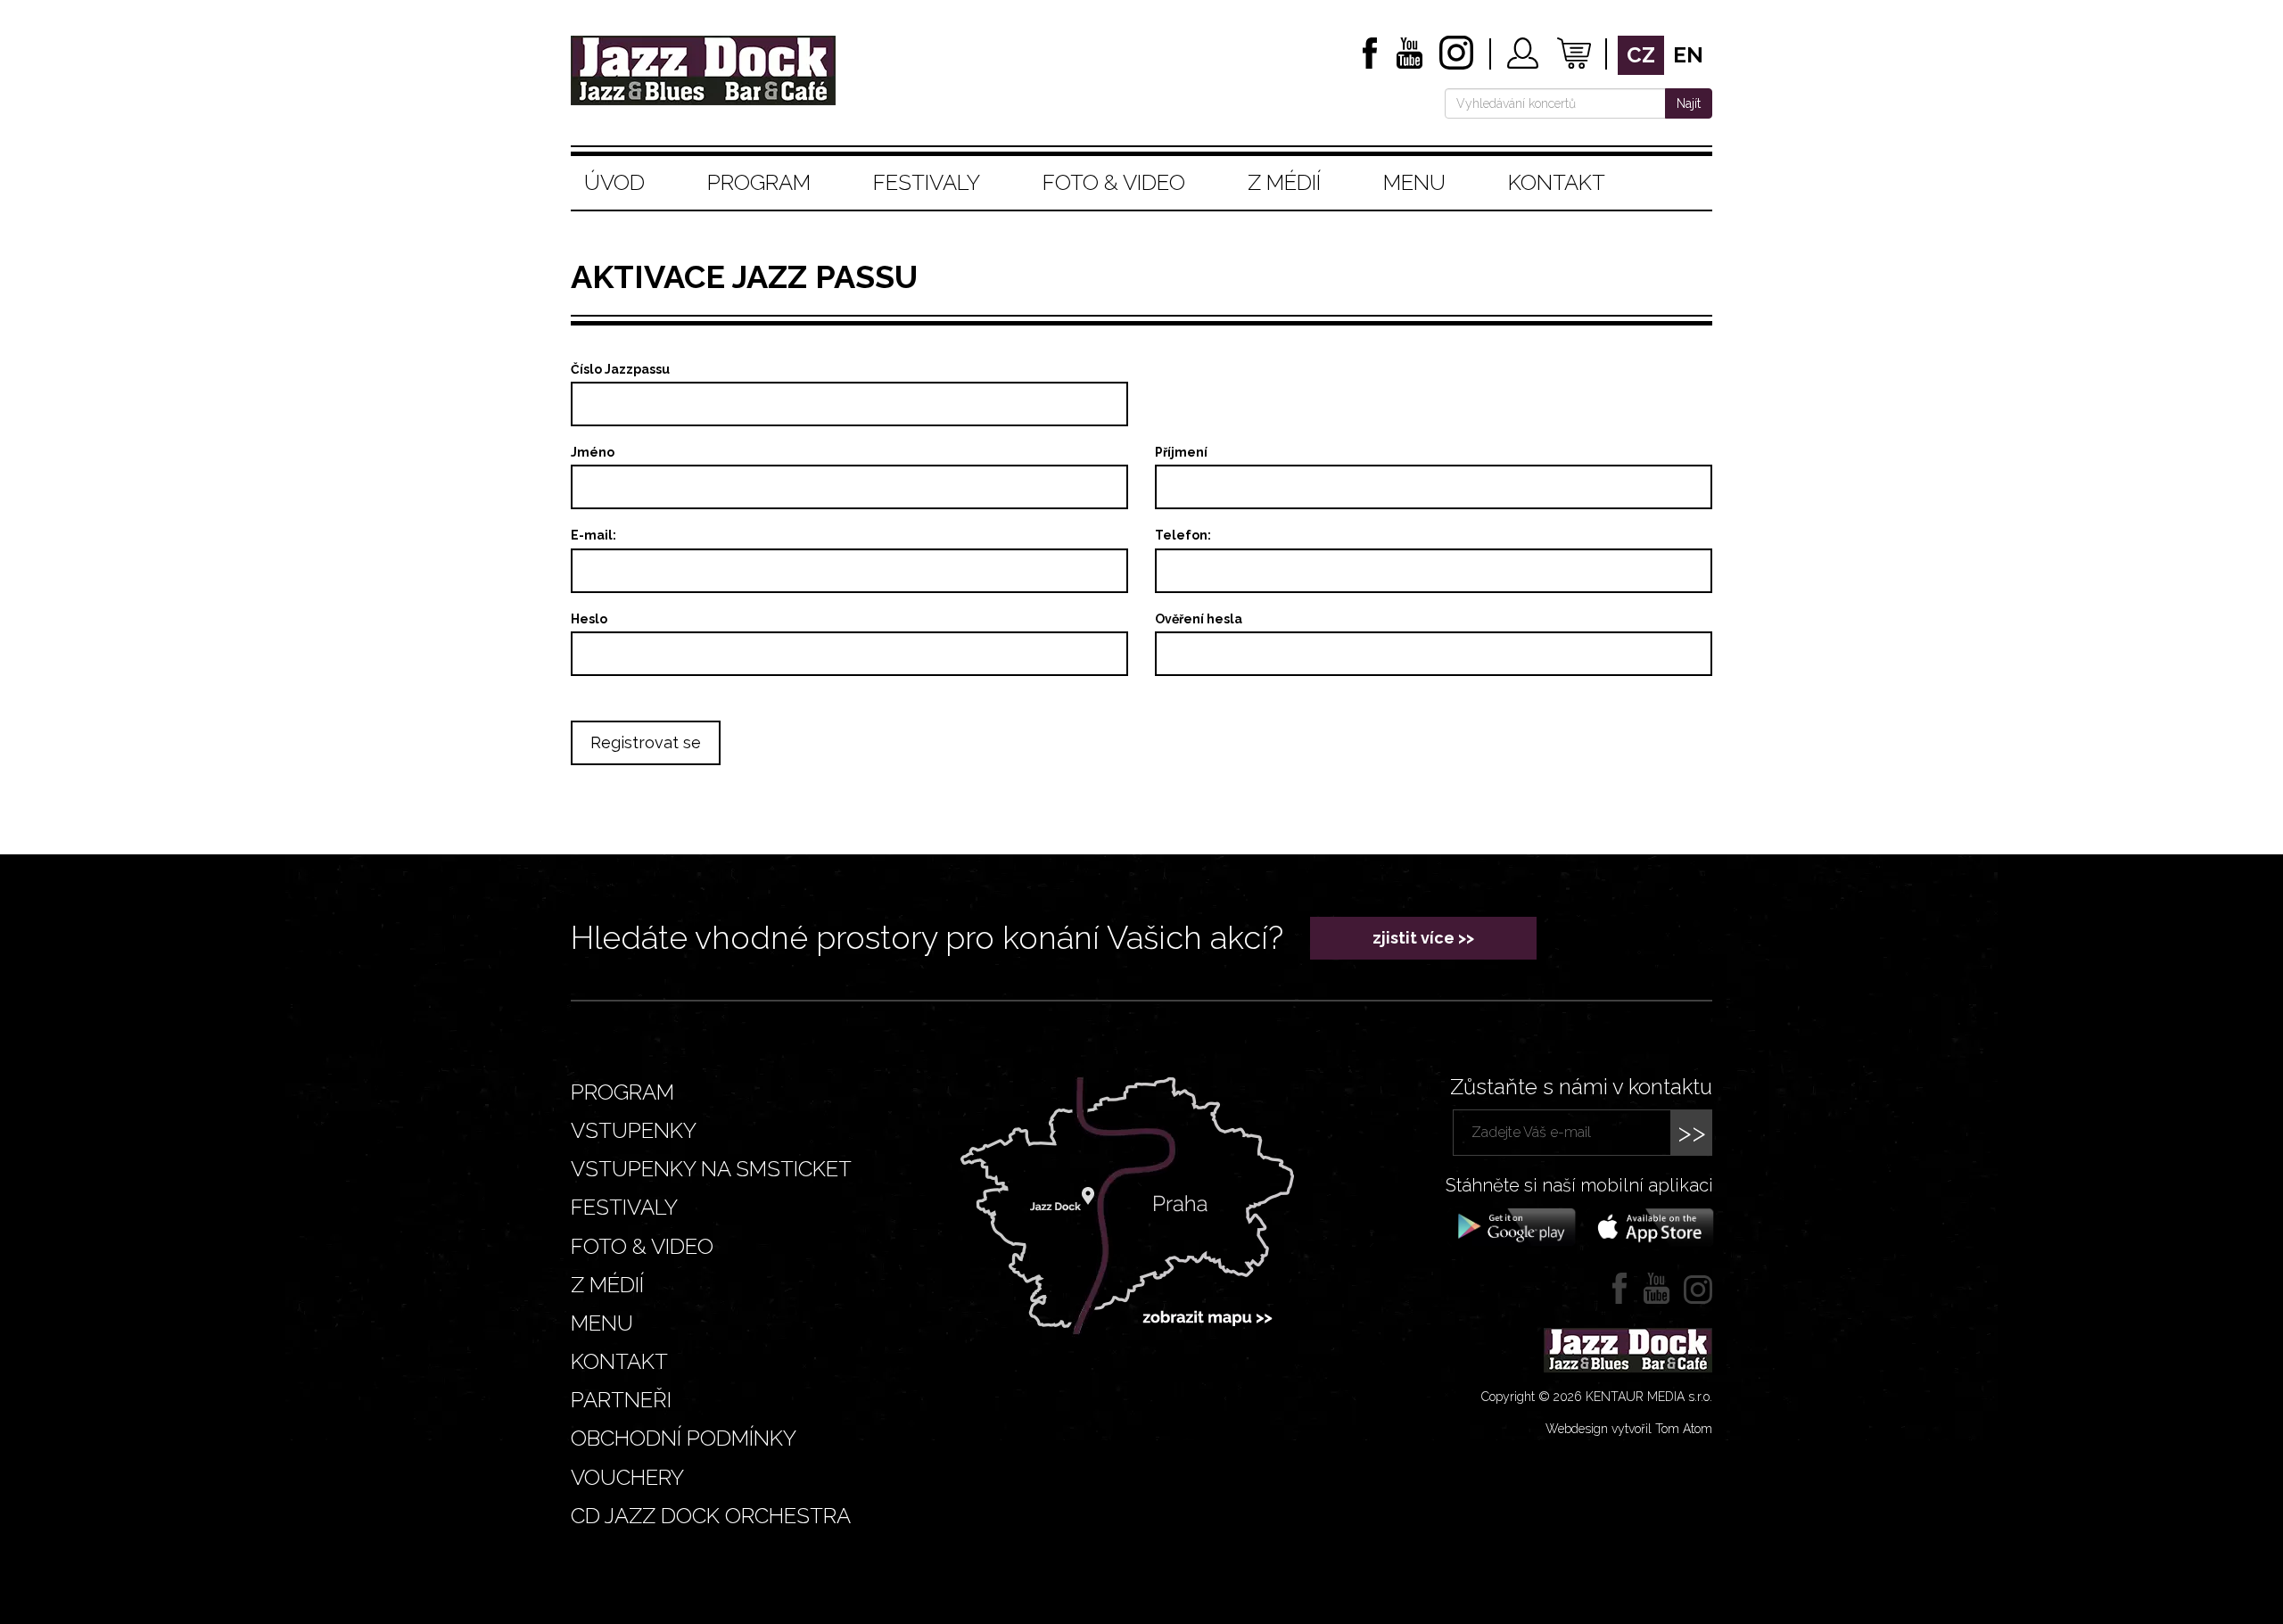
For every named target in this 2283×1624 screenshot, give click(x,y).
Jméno (593, 452)
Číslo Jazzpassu (620, 369)
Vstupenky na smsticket (711, 1169)
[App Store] (1650, 1225)
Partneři (621, 1400)
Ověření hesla (1199, 619)
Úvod (614, 182)
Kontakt (1557, 182)
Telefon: (1183, 535)
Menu (1414, 182)
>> (1692, 1132)
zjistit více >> (1423, 938)
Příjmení (1181, 452)
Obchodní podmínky (684, 1438)
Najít (1689, 103)
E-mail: (593, 535)
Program (759, 182)
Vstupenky (634, 1130)
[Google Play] (1514, 1225)
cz (1641, 55)
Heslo (589, 619)
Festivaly (927, 182)
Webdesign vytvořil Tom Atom (1629, 1429)
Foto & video (1114, 182)
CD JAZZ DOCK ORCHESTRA (711, 1516)
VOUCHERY (627, 1477)
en (1688, 55)
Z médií (1284, 182)
